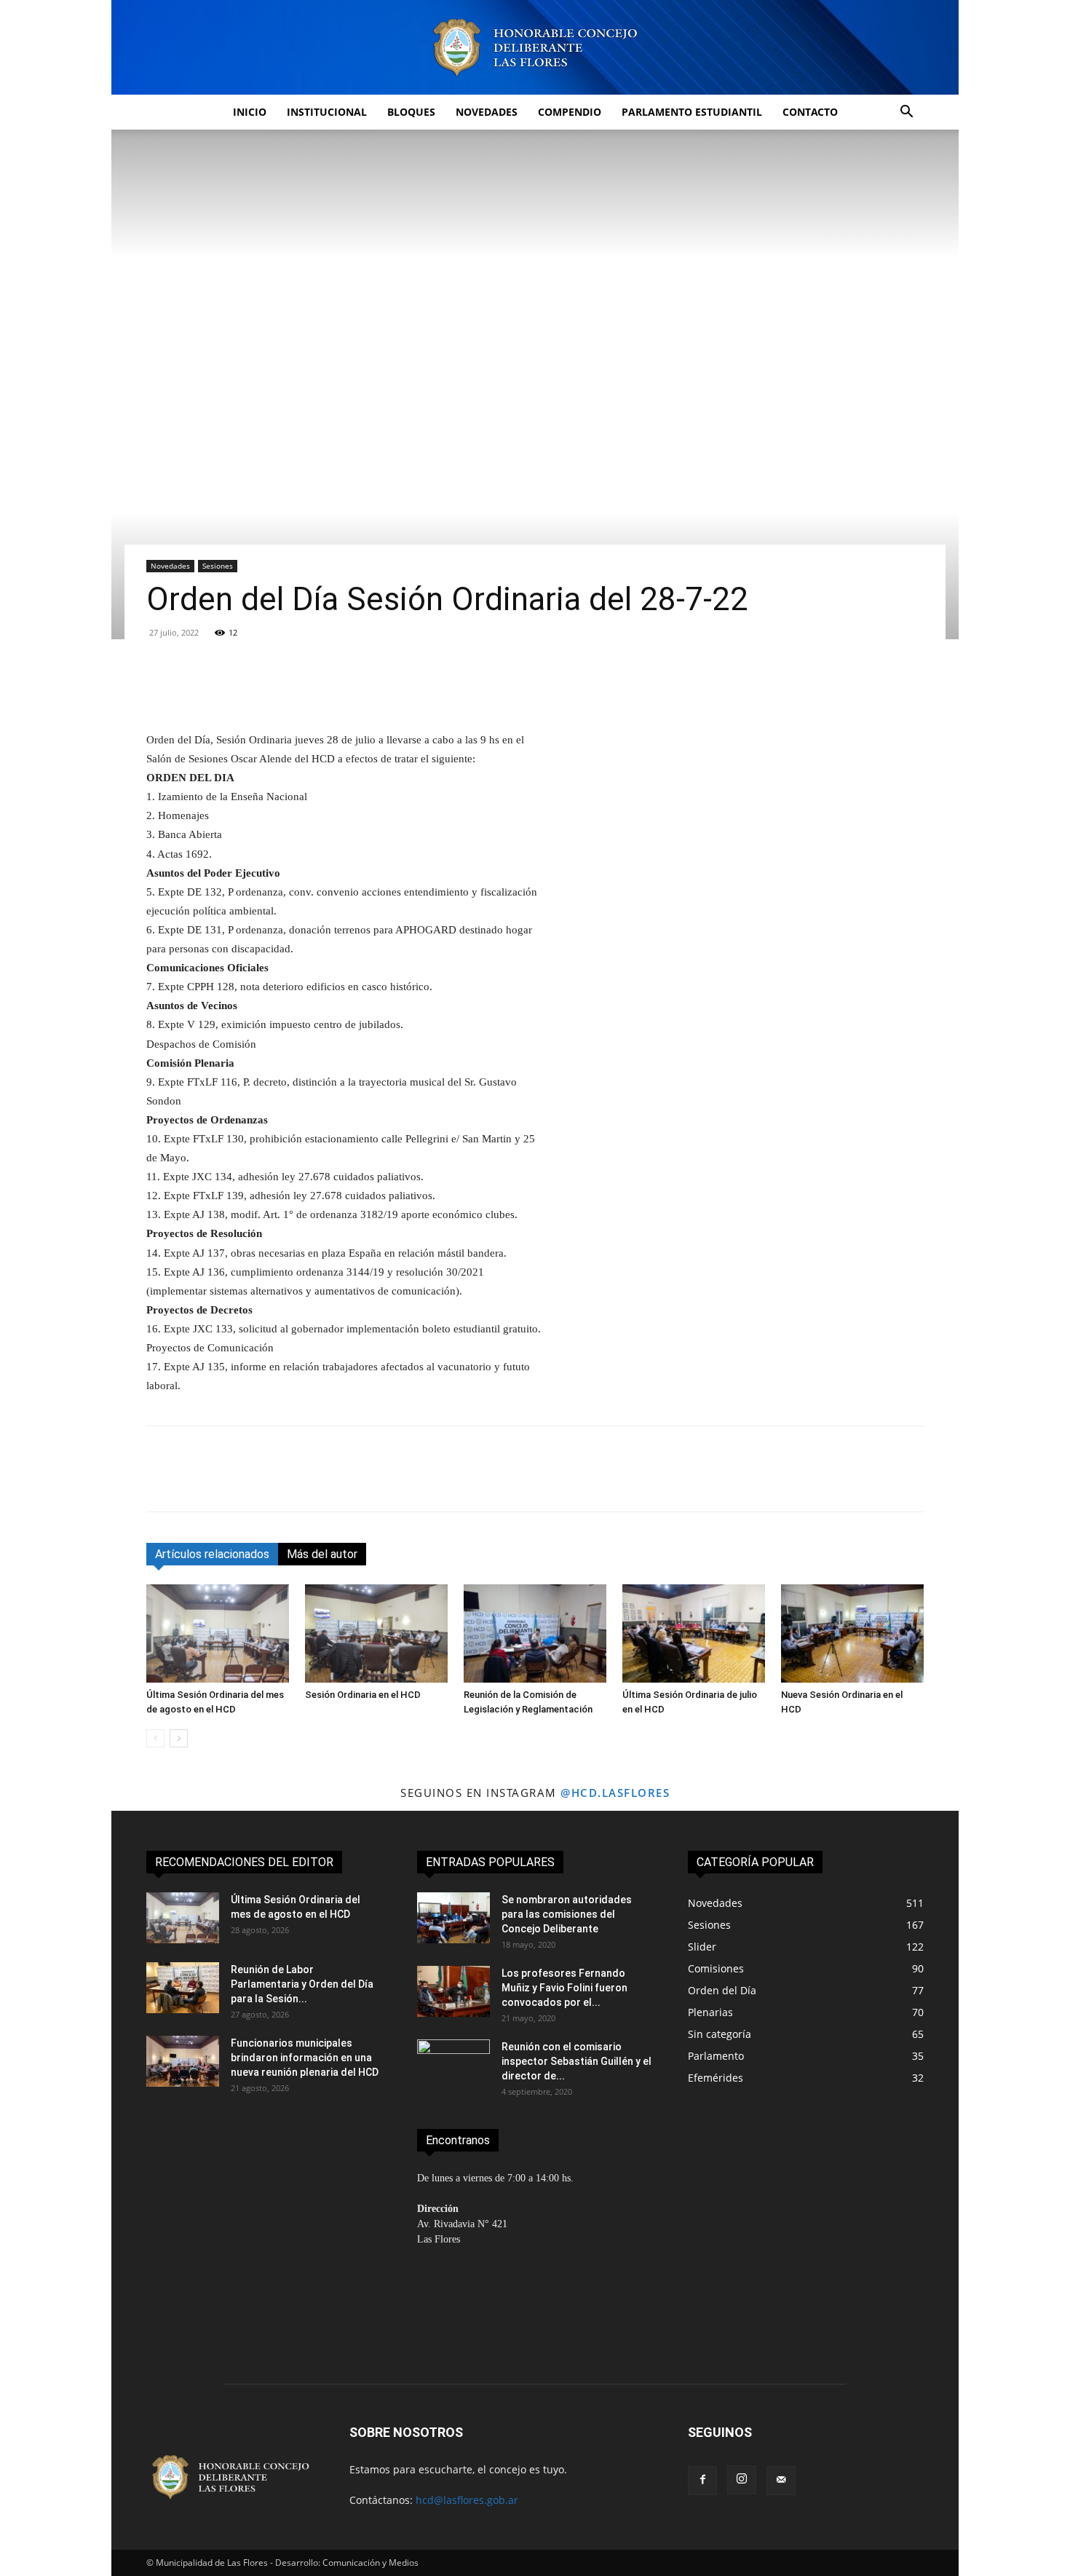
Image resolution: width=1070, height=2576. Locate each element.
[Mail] (781, 2481)
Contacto (810, 112)
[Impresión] (328, 1482)
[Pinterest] (228, 1482)
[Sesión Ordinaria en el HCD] (376, 1633)
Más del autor (322, 1554)
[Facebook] (161, 1482)
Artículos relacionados (212, 1554)
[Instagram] (742, 2480)
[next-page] (179, 1738)
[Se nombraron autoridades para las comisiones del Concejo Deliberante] (453, 1918)
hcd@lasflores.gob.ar (467, 2500)
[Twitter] (194, 1482)
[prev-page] (155, 1738)
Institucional (327, 112)
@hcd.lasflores (615, 1793)
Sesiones (218, 566)
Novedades (487, 112)
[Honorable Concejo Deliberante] (535, 48)
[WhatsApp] (261, 1482)
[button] (906, 113)
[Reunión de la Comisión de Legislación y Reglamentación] (535, 1633)
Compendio (570, 112)
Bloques (411, 112)
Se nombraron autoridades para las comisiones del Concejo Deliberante (567, 1914)
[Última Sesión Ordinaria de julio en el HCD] (694, 1633)
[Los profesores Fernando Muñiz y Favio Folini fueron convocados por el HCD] (453, 1991)
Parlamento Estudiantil (692, 112)
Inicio (250, 112)
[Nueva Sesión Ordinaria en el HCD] (852, 1633)
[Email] (295, 1482)
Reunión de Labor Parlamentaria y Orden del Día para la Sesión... (302, 1984)
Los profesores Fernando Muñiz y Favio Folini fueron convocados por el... (564, 1988)
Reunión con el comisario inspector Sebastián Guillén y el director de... (576, 2061)
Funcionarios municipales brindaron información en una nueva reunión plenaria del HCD (305, 2058)
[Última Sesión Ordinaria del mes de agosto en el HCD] (218, 1633)
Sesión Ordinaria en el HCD (364, 1695)
